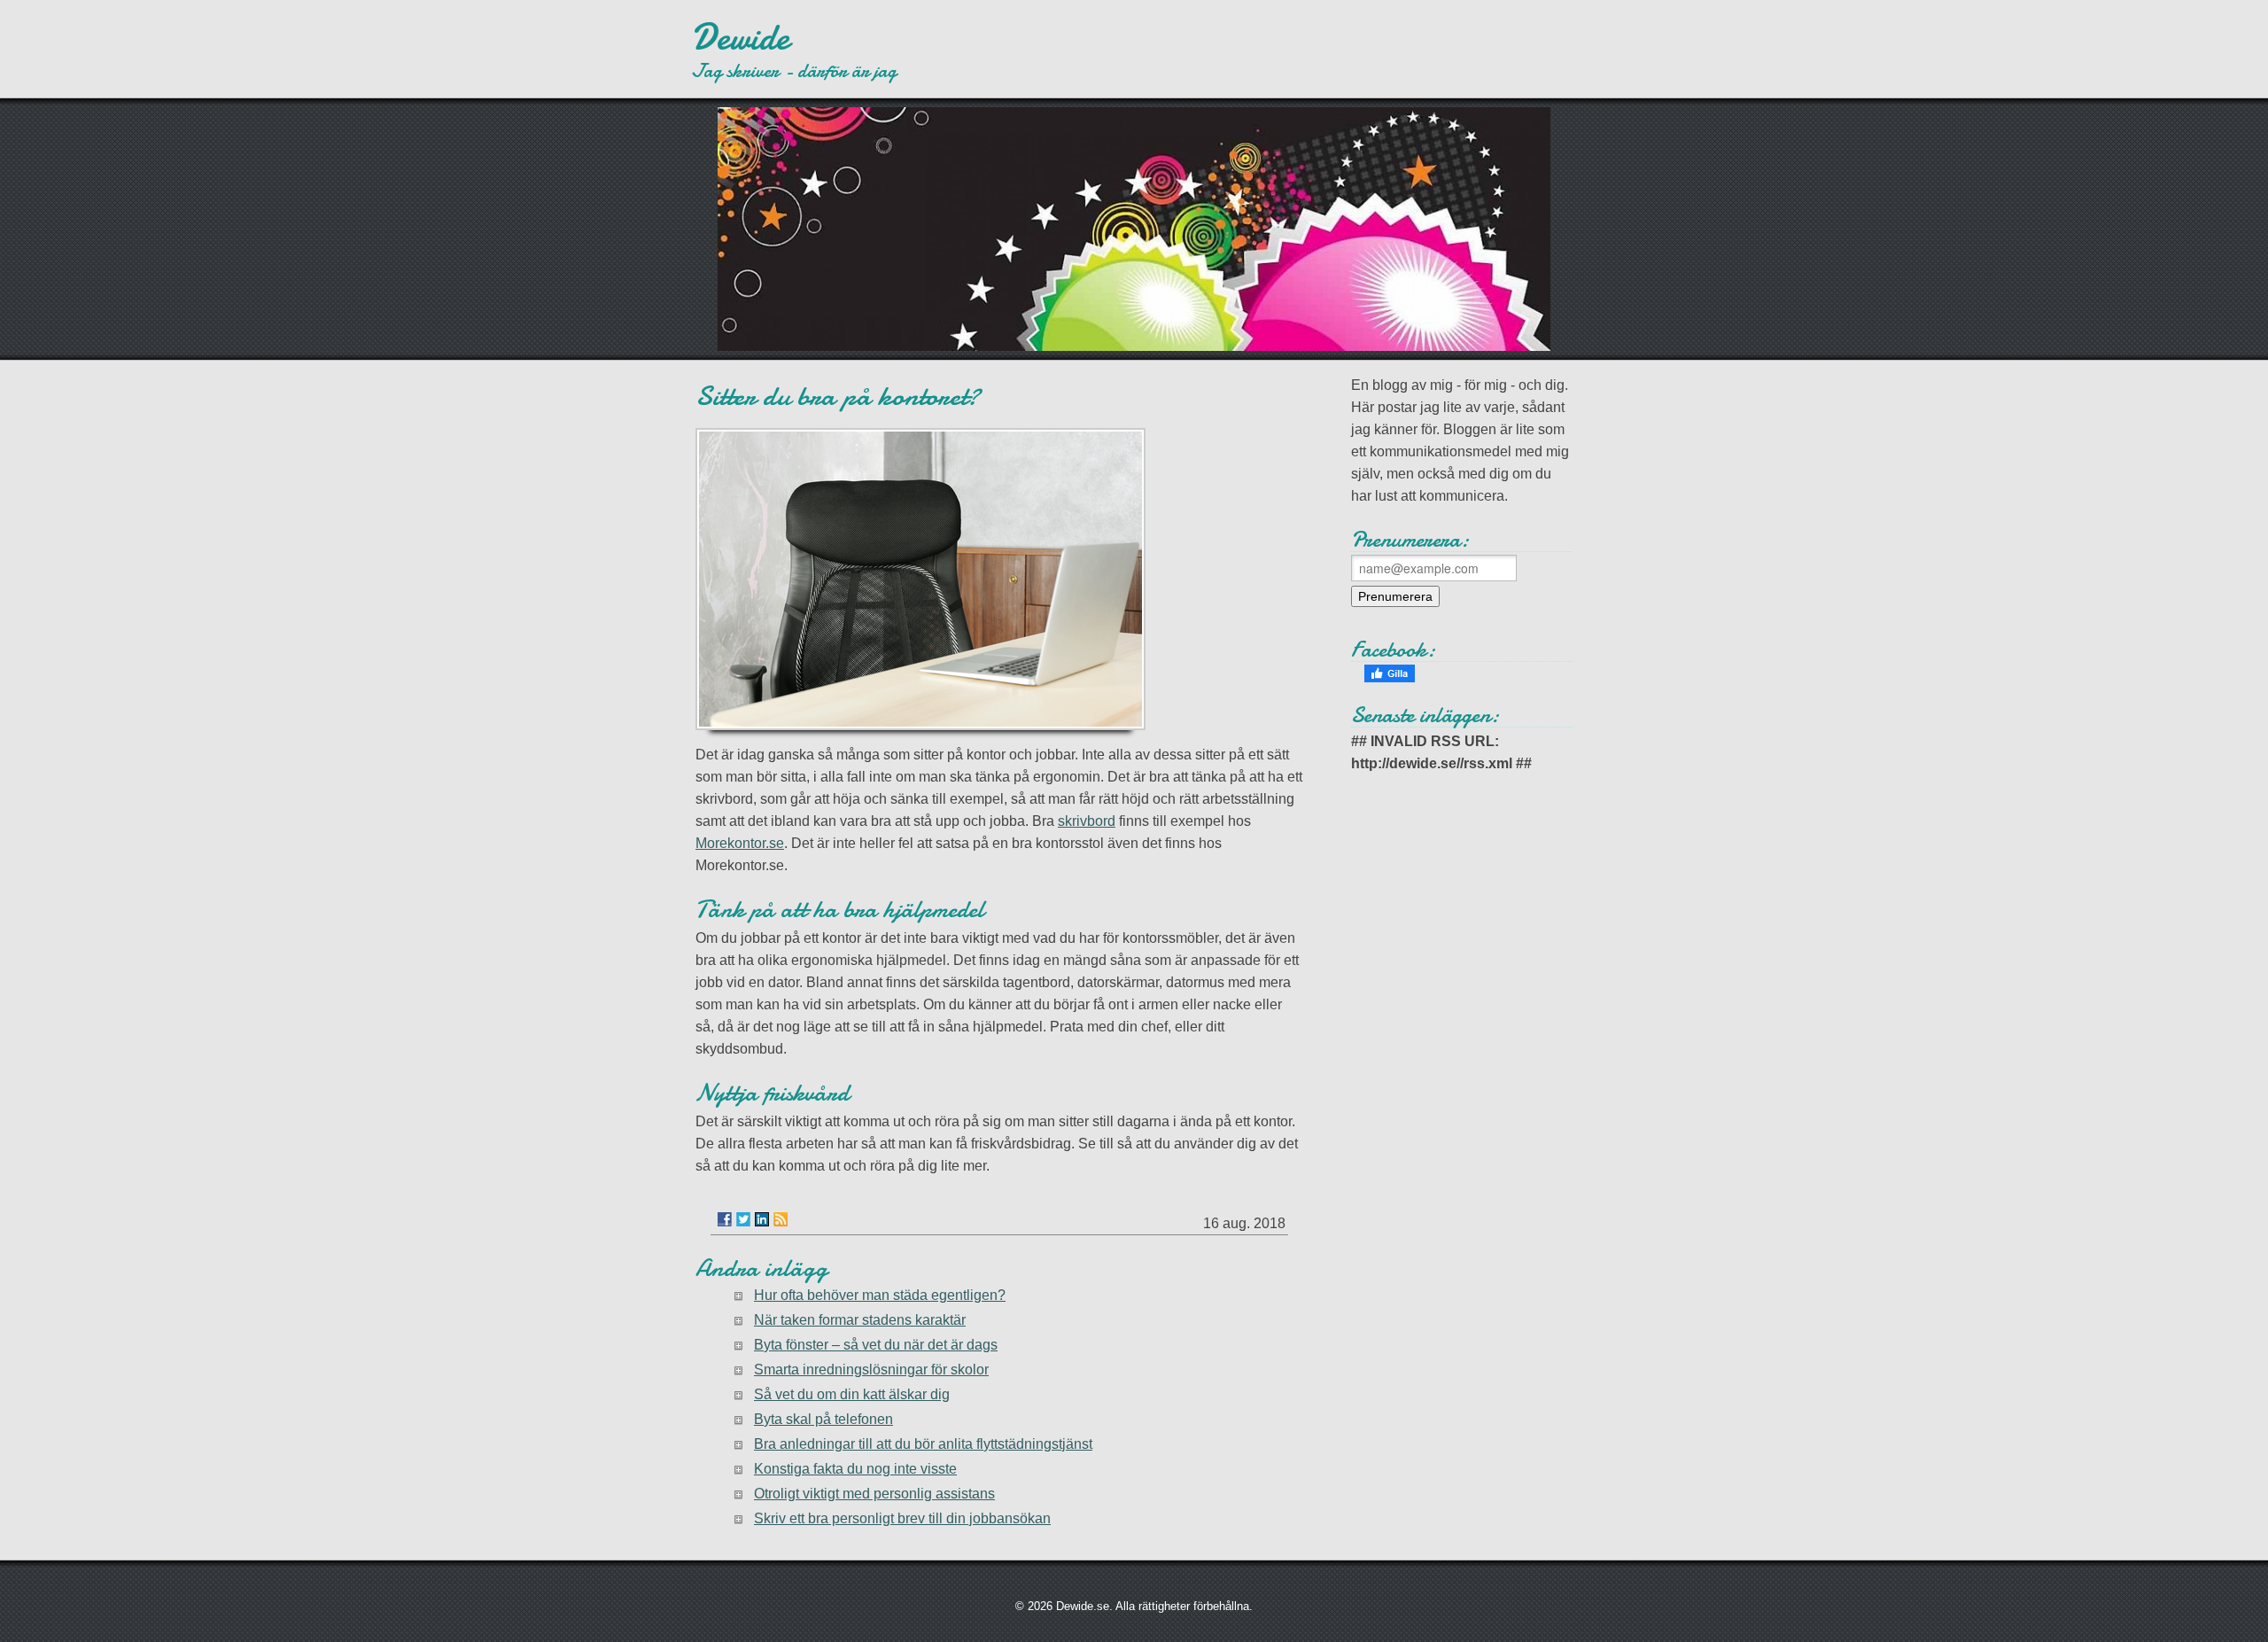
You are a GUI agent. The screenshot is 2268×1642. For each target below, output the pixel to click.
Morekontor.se (740, 843)
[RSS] (781, 1219)
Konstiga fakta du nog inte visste (855, 1469)
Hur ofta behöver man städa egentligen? (880, 1295)
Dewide (740, 37)
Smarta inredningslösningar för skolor (871, 1370)
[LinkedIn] (762, 1219)
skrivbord (1087, 821)
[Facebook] (725, 1219)
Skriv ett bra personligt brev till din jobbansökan (902, 1518)
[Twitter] (743, 1219)
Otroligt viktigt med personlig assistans (874, 1494)
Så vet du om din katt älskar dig (852, 1394)
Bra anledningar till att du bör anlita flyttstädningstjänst (923, 1444)
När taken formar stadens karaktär (860, 1320)
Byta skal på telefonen (823, 1419)
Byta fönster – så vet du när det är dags (876, 1345)
